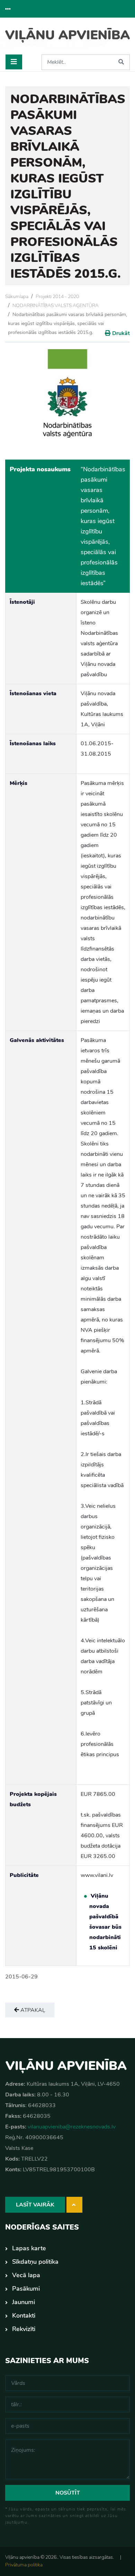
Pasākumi (26, 2289)
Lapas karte (29, 2248)
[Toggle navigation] (14, 62)
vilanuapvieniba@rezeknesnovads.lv (72, 2127)
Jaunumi (24, 2302)
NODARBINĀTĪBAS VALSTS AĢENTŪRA (56, 306)
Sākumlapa (17, 297)
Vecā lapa (26, 2275)
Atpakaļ (32, 2010)
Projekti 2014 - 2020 (57, 297)
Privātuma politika (24, 2565)
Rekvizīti (24, 2329)
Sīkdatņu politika (35, 2262)
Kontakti (24, 2316)
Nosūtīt (68, 2493)
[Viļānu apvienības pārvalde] (67, 39)
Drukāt (121, 333)
